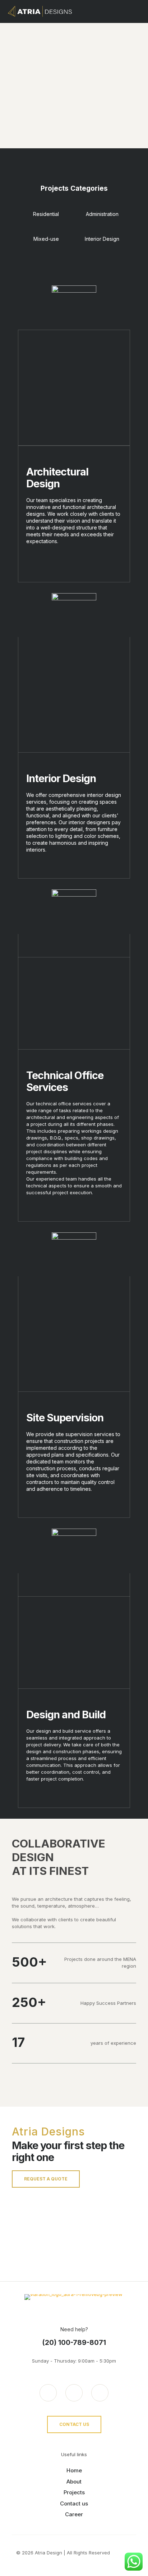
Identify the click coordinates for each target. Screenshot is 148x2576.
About (74, 2482)
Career (74, 2514)
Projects (74, 2492)
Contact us (74, 2503)
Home (74, 2470)
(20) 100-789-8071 (74, 2343)
